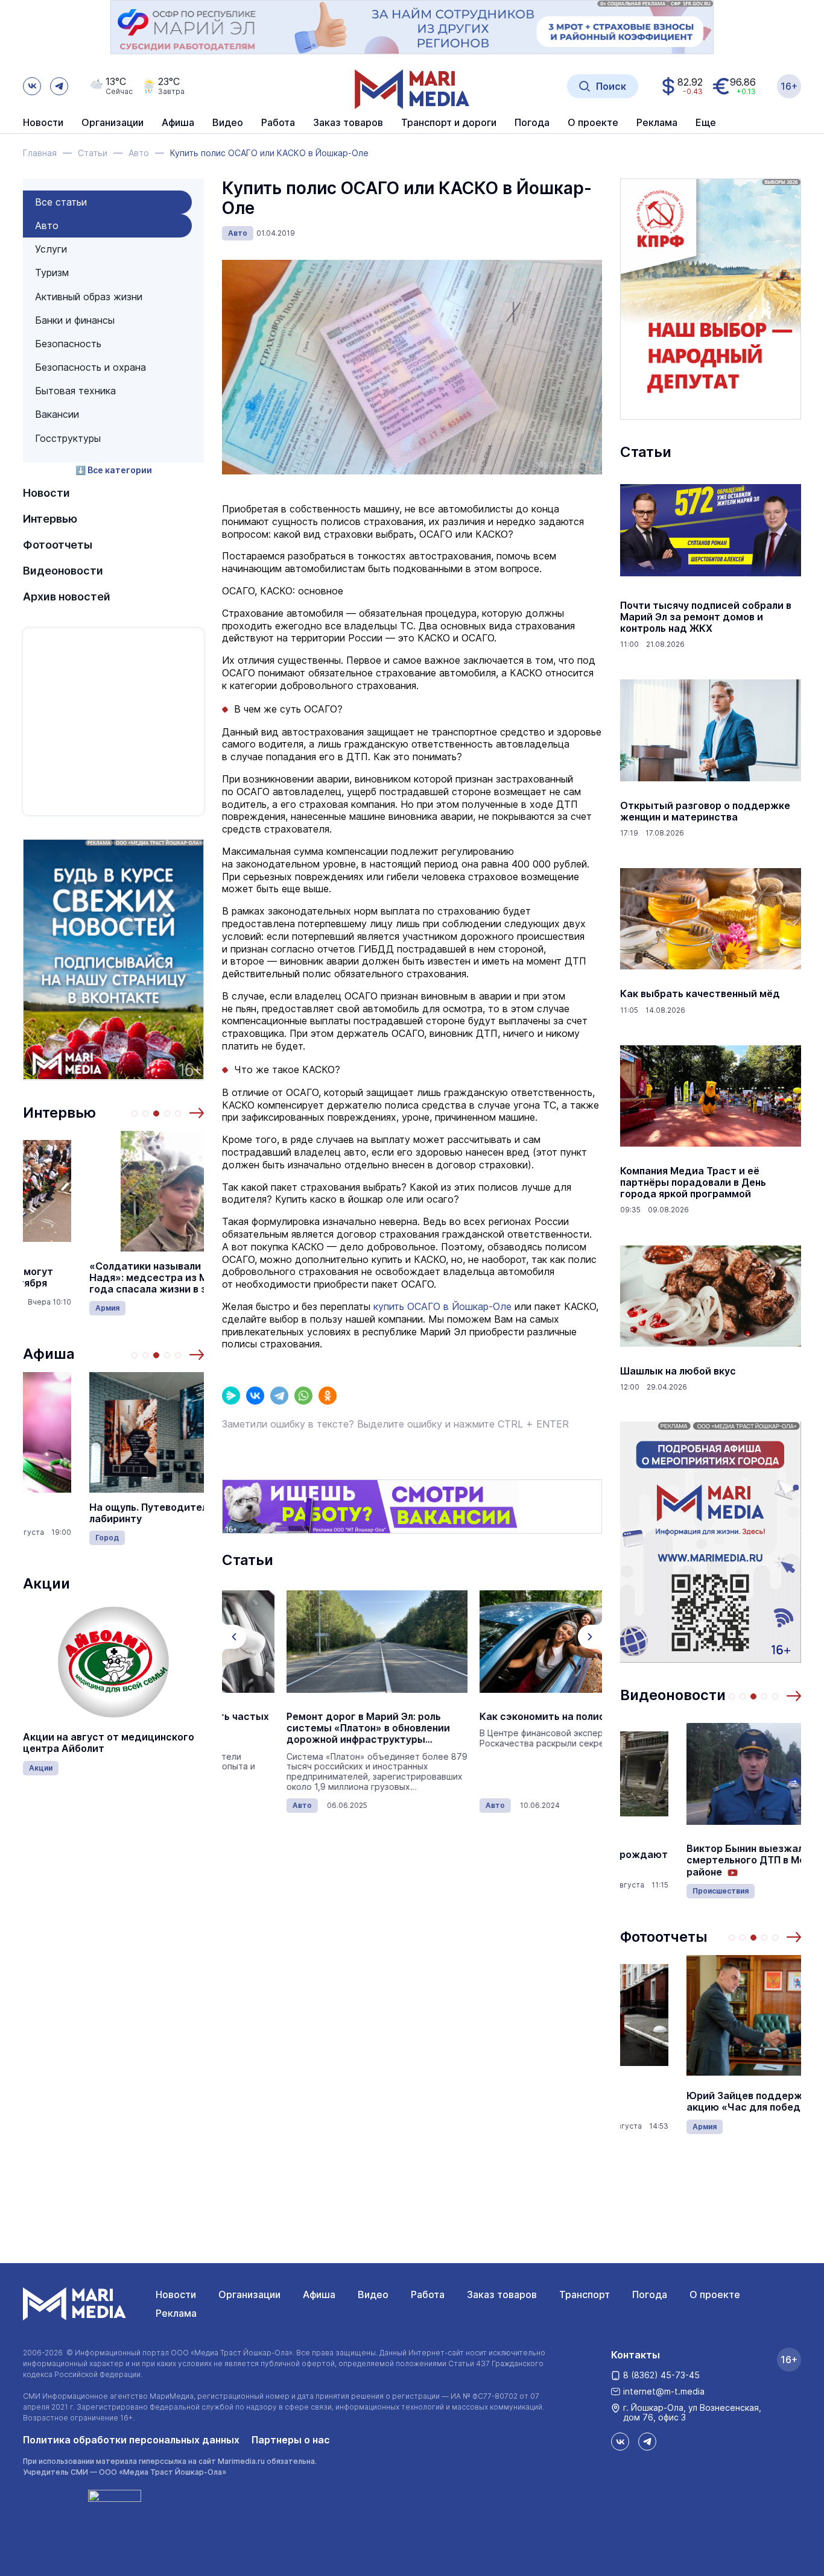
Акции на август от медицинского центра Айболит (109, 1743)
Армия (41, 1308)
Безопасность (68, 344)
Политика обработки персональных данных (131, 2440)
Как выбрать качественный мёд (700, 994)
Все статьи (61, 202)
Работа (278, 123)
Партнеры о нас (291, 2440)
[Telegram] (279, 1396)
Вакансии (57, 414)
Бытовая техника (75, 391)
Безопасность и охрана (90, 367)
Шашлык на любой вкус (678, 1371)
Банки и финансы (75, 320)
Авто (47, 225)
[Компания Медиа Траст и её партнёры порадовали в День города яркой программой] (711, 1096)
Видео (228, 123)
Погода (650, 2294)
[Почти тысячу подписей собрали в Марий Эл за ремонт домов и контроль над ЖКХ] (711, 531)
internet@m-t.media (664, 2391)
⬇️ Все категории (114, 470)
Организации (249, 2294)
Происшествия (654, 1891)
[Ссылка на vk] (32, 86)
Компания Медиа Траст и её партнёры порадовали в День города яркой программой (693, 1183)
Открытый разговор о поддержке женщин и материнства (705, 811)
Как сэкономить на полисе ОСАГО (499, 1717)
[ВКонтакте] (255, 1396)
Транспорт (585, 2294)
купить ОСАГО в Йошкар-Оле (442, 1306)
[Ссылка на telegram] (59, 86)
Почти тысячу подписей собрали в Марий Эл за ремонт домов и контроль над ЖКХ (706, 617)
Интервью (50, 519)
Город (41, 1538)
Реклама (176, 2313)
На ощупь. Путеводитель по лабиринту (92, 1513)
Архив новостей (67, 597)
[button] (197, 1113)
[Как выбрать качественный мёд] (711, 919)
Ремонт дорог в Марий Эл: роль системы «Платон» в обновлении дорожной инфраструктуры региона (304, 1728)
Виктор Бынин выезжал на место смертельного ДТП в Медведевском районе (711, 1860)
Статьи (646, 452)
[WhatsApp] (303, 1396)
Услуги (51, 249)
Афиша (49, 1354)
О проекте (715, 2294)
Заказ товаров (502, 2294)
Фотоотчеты (58, 545)
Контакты (635, 2355)
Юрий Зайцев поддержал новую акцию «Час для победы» (700, 2102)
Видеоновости (63, 571)
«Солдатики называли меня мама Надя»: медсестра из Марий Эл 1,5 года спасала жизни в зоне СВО (109, 1278)
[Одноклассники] (328, 1396)
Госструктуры (68, 438)
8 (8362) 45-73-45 (661, 2375)
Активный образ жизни (89, 297)
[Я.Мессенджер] (231, 1396)
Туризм (52, 272)
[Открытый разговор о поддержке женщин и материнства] (711, 731)
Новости (43, 123)
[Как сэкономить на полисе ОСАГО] (505, 1642)
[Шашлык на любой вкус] (711, 1296)
